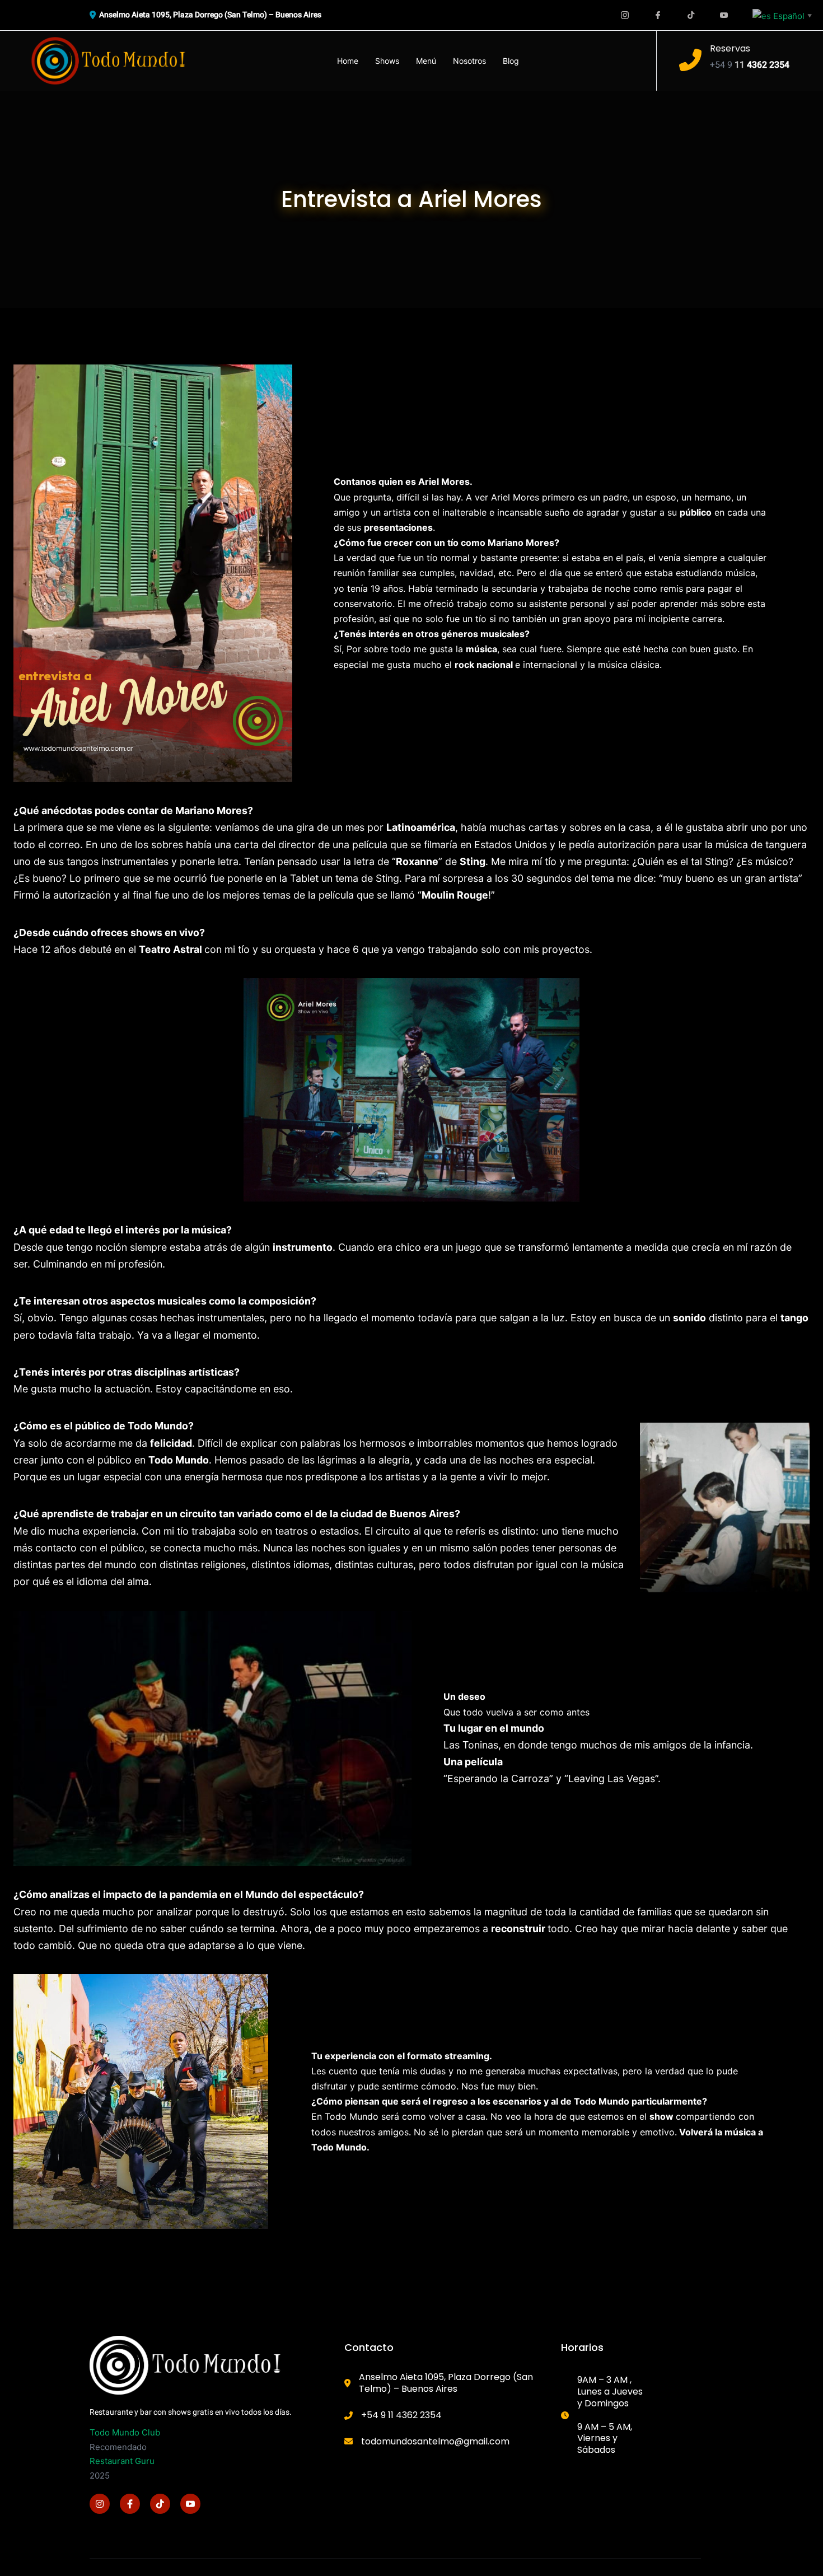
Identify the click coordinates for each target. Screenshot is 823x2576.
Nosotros (469, 61)
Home (348, 61)
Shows (387, 61)
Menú (426, 61)
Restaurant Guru (122, 2461)
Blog (511, 61)
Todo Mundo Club (125, 2432)
